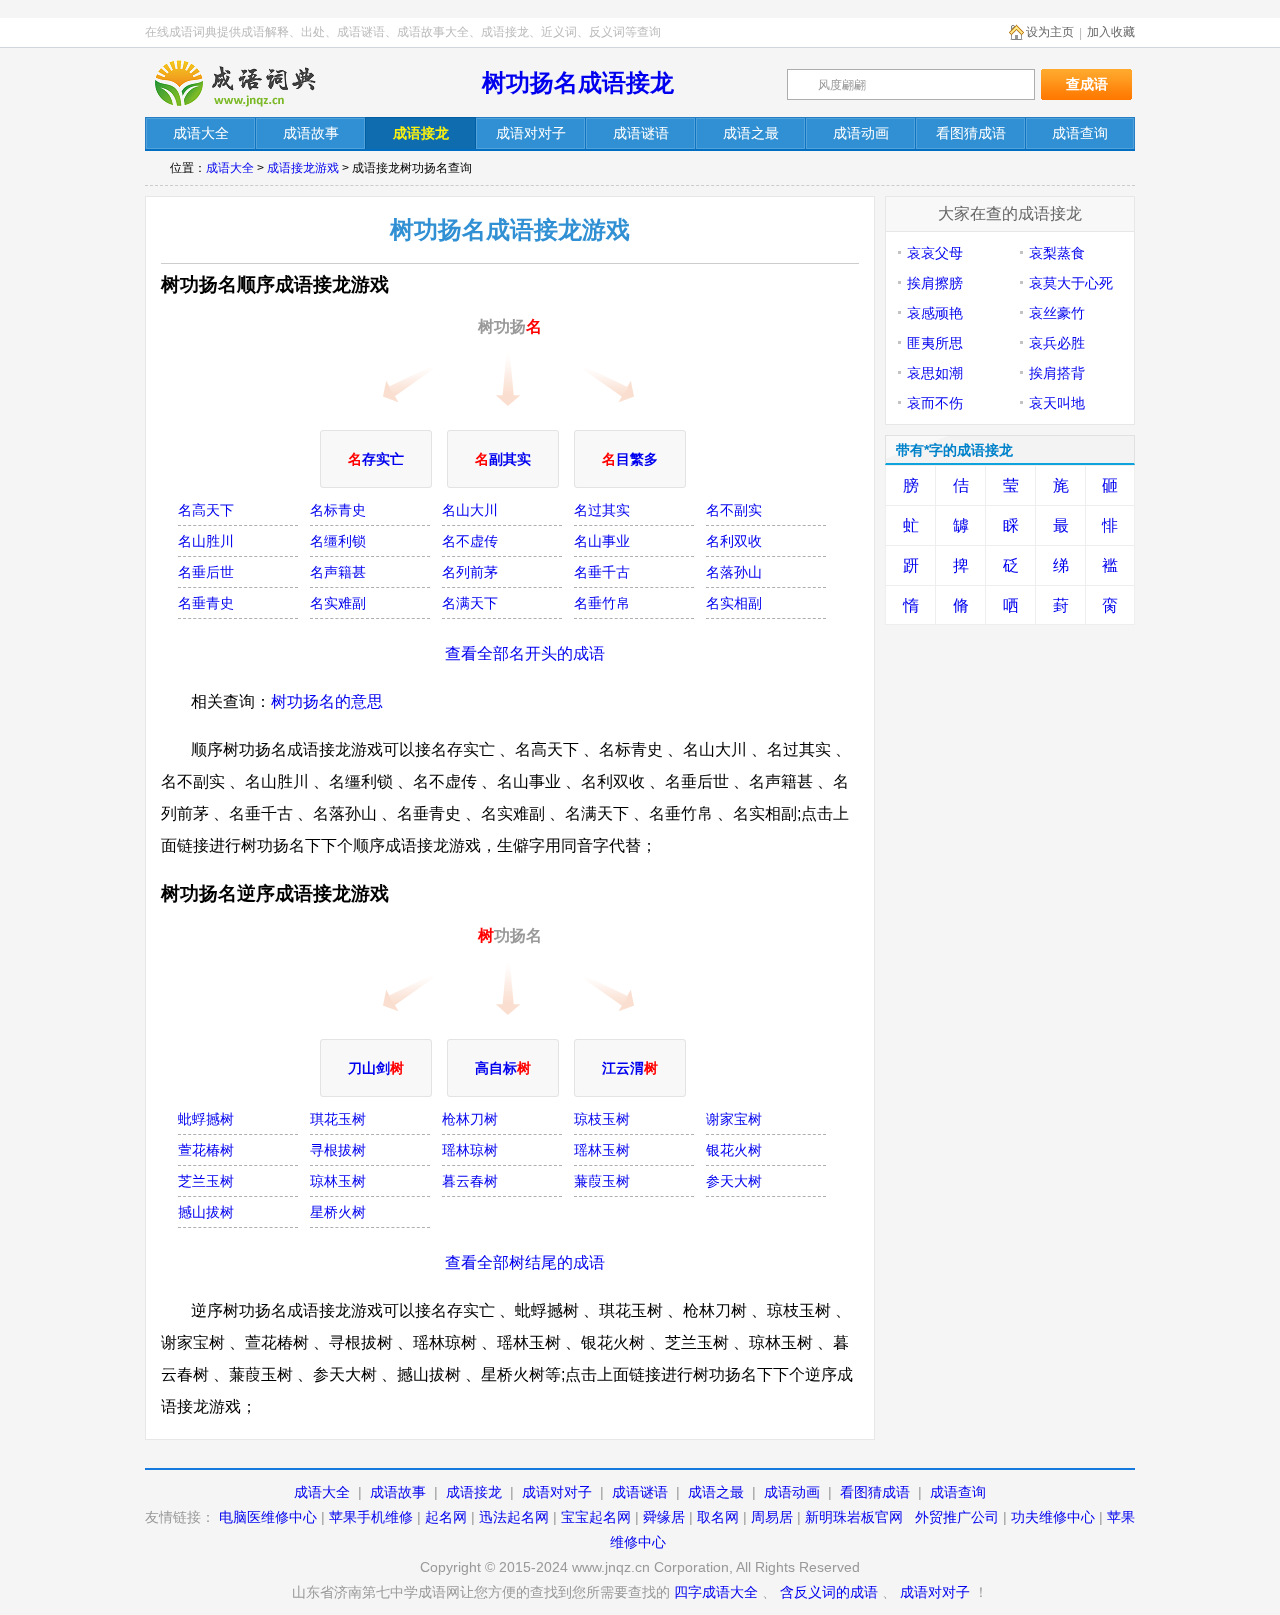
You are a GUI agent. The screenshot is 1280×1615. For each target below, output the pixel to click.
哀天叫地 (1057, 403)
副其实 (503, 459)
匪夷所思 (935, 343)
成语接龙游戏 (303, 168)
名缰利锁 (338, 541)
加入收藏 (1111, 32)
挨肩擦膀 (935, 283)
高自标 (503, 1068)
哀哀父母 (935, 253)
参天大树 (734, 1181)
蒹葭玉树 (602, 1181)
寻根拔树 (338, 1150)
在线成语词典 (252, 83)
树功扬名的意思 (327, 701)
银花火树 (734, 1150)
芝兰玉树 (206, 1181)
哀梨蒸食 (1057, 253)
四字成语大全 (716, 1592)
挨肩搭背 (1057, 373)
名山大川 (470, 510)
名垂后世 (206, 572)
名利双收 (734, 541)
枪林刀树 (470, 1119)
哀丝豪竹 (1057, 313)
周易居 (772, 1517)
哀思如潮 (935, 373)
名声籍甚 (338, 572)
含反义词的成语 (829, 1592)
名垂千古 (602, 572)
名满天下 (470, 603)
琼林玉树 (338, 1181)
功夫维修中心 (1053, 1517)
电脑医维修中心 (268, 1517)
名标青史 (338, 510)
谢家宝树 (734, 1119)
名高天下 (206, 510)
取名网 (718, 1517)
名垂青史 (206, 603)
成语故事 (398, 1492)
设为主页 (1050, 32)
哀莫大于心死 (1071, 283)
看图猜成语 (875, 1492)
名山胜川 (206, 541)
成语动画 (792, 1492)
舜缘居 (664, 1517)
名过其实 (602, 510)
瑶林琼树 (470, 1150)
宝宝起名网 (596, 1517)
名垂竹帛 (602, 603)
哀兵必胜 (1057, 343)
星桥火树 (338, 1212)
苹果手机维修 (371, 1517)
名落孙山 (734, 572)
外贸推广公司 (957, 1517)
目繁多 (630, 459)
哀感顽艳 (935, 313)
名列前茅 (470, 572)
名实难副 (338, 603)
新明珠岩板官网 (854, 1517)
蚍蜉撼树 (206, 1119)
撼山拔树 (206, 1212)
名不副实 (734, 510)
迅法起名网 (514, 1517)
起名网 (446, 1517)
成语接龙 (474, 1492)
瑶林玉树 (602, 1150)
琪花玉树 (338, 1119)
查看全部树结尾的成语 (525, 1262)
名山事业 (602, 541)
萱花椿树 (206, 1150)
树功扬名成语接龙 (578, 82)
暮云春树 (470, 1181)
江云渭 (630, 1068)
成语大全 (230, 168)
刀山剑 (376, 1068)
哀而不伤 (935, 403)
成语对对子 (557, 1492)
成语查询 (958, 1492)
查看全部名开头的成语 (525, 653)
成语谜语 (640, 1492)
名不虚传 (470, 541)
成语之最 (716, 1492)
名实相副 (734, 603)
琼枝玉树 (602, 1119)
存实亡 (376, 459)
